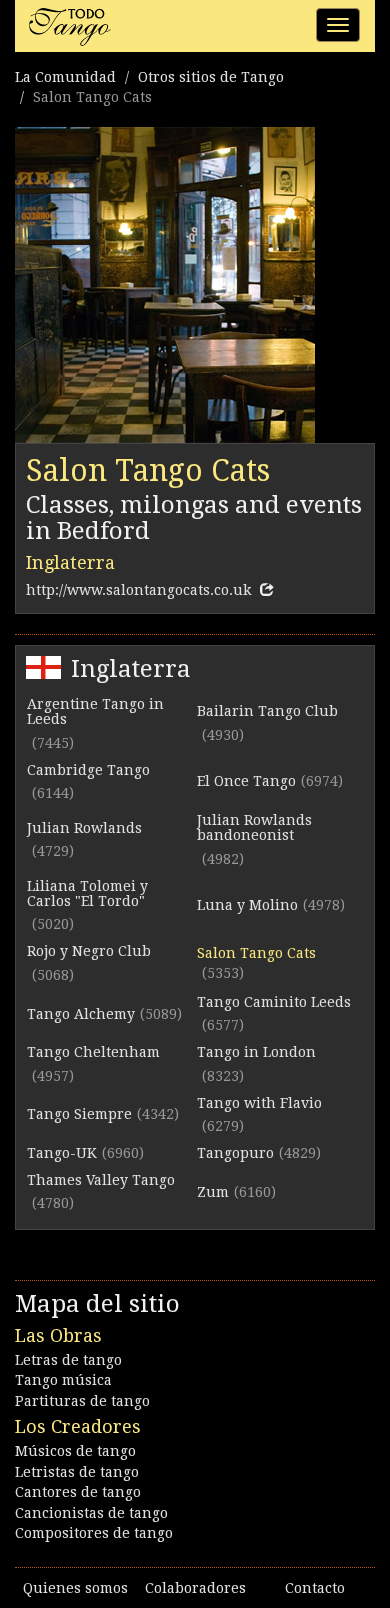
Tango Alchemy (81, 1014)
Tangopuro (235, 1153)
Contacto (315, 1588)
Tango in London (256, 1052)
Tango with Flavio (259, 1103)
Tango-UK (62, 1153)
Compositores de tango (94, 1533)
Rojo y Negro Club (89, 951)
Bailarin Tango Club (267, 711)
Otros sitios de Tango (211, 77)
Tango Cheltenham (93, 1052)
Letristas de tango (77, 1472)
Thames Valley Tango (101, 1180)
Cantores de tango (78, 1492)
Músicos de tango (75, 1451)
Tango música (63, 1380)
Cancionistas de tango (91, 1513)
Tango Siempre (79, 1114)
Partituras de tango (82, 1401)
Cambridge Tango (88, 770)
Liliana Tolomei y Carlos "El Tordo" (87, 893)
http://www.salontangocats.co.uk (138, 590)
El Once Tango (246, 781)
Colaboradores (195, 1588)
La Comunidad (65, 77)
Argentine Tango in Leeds (95, 711)
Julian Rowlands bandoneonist (254, 827)
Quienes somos (75, 1588)
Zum (213, 1192)
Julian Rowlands (84, 828)
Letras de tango (68, 1360)
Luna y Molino (247, 905)
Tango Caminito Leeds (274, 1002)
